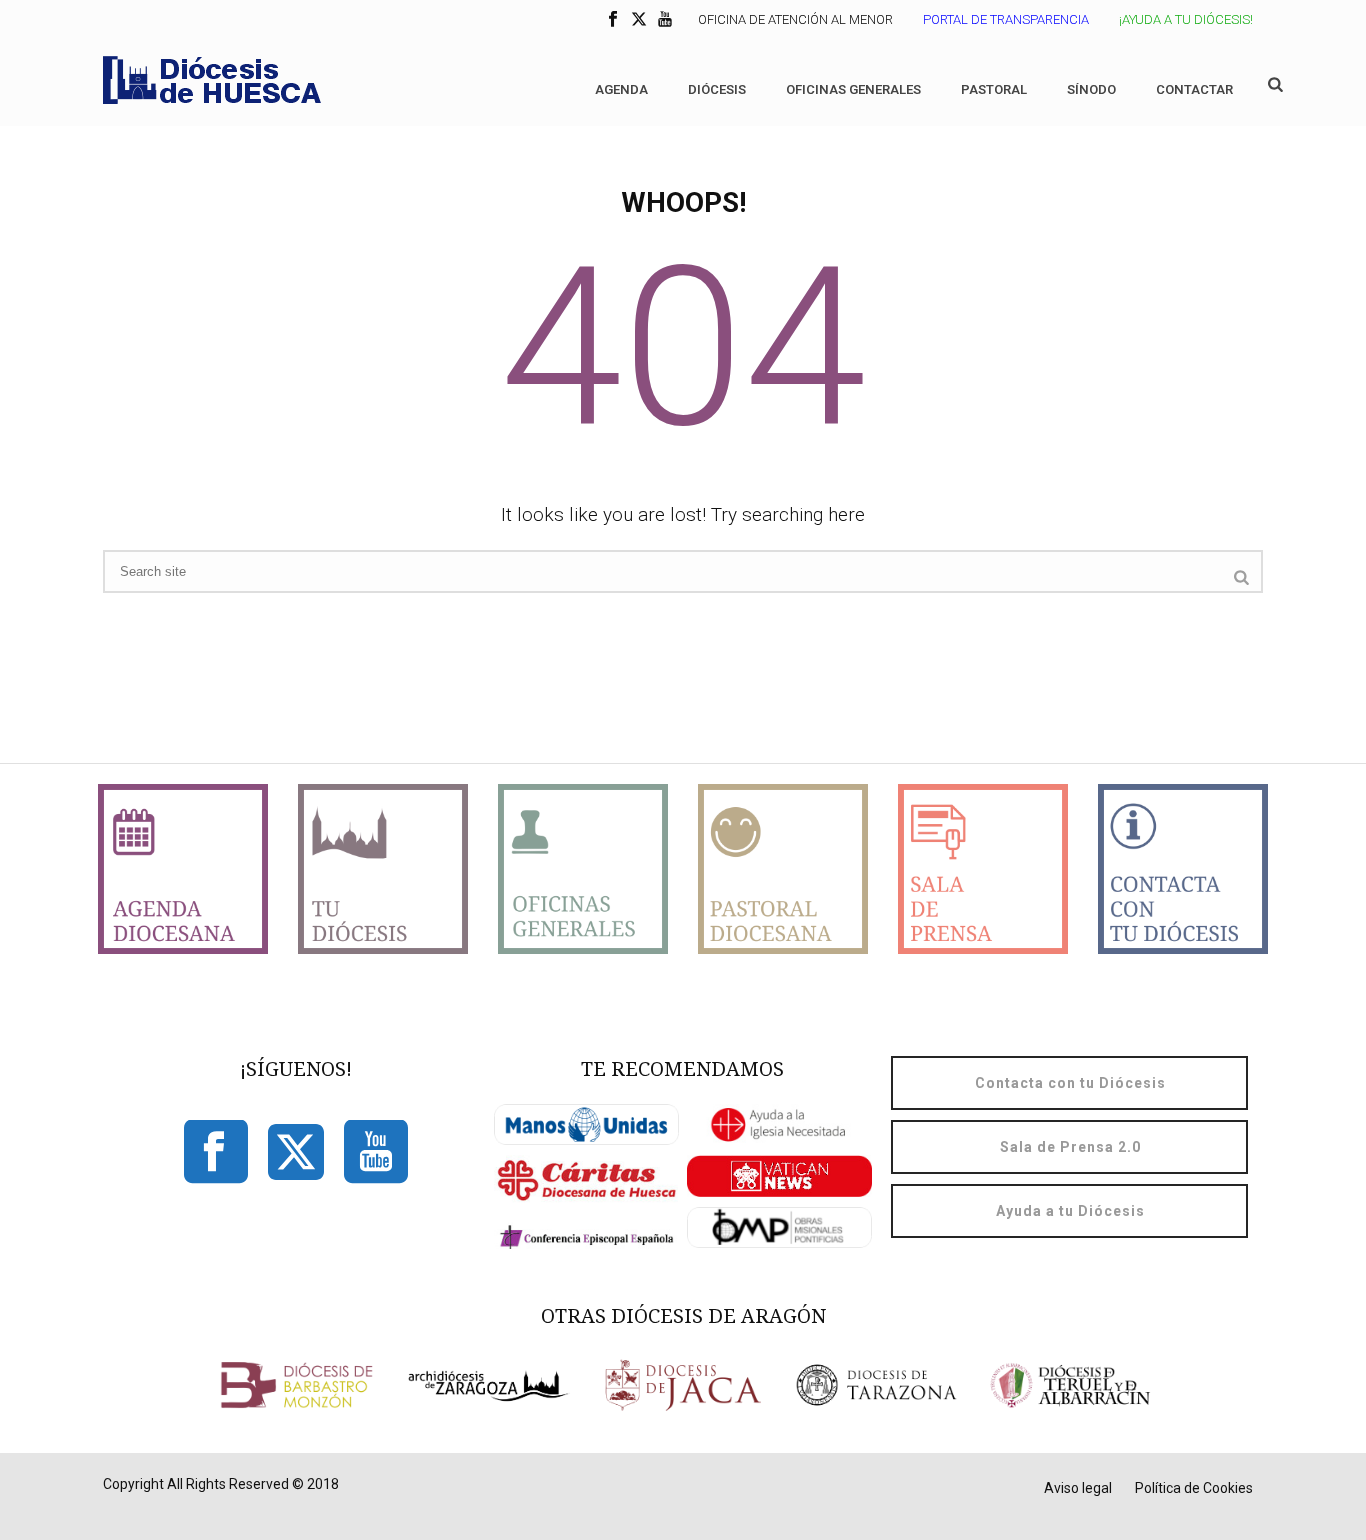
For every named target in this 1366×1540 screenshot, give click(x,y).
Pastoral (994, 89)
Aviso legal (1078, 1488)
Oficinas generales (853, 89)
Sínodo (1091, 89)
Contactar (1194, 89)
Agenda (621, 89)
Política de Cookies (1194, 1488)
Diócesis (717, 89)
